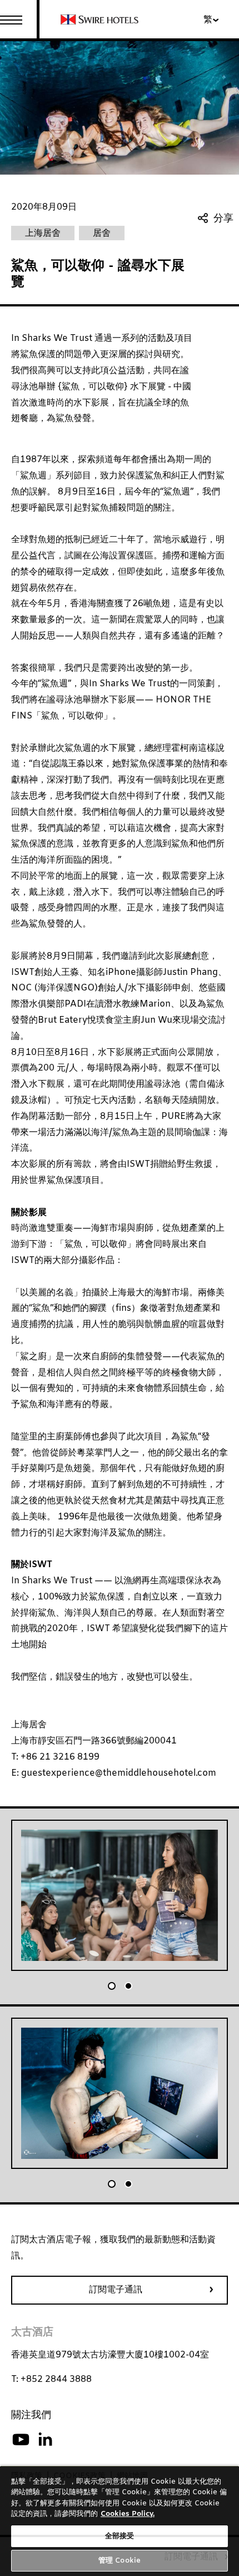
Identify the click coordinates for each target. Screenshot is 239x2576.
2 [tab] (128, 1986)
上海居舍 (29, 1725)
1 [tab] (112, 1986)
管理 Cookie (120, 2561)
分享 (223, 219)
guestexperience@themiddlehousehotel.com (118, 1773)
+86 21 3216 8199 (60, 1757)
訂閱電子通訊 (116, 2290)
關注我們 (31, 2415)
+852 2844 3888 (56, 2379)
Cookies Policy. (128, 2514)
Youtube (21, 2440)
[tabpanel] (120, 1895)
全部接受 (120, 2536)
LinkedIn (45, 2440)
